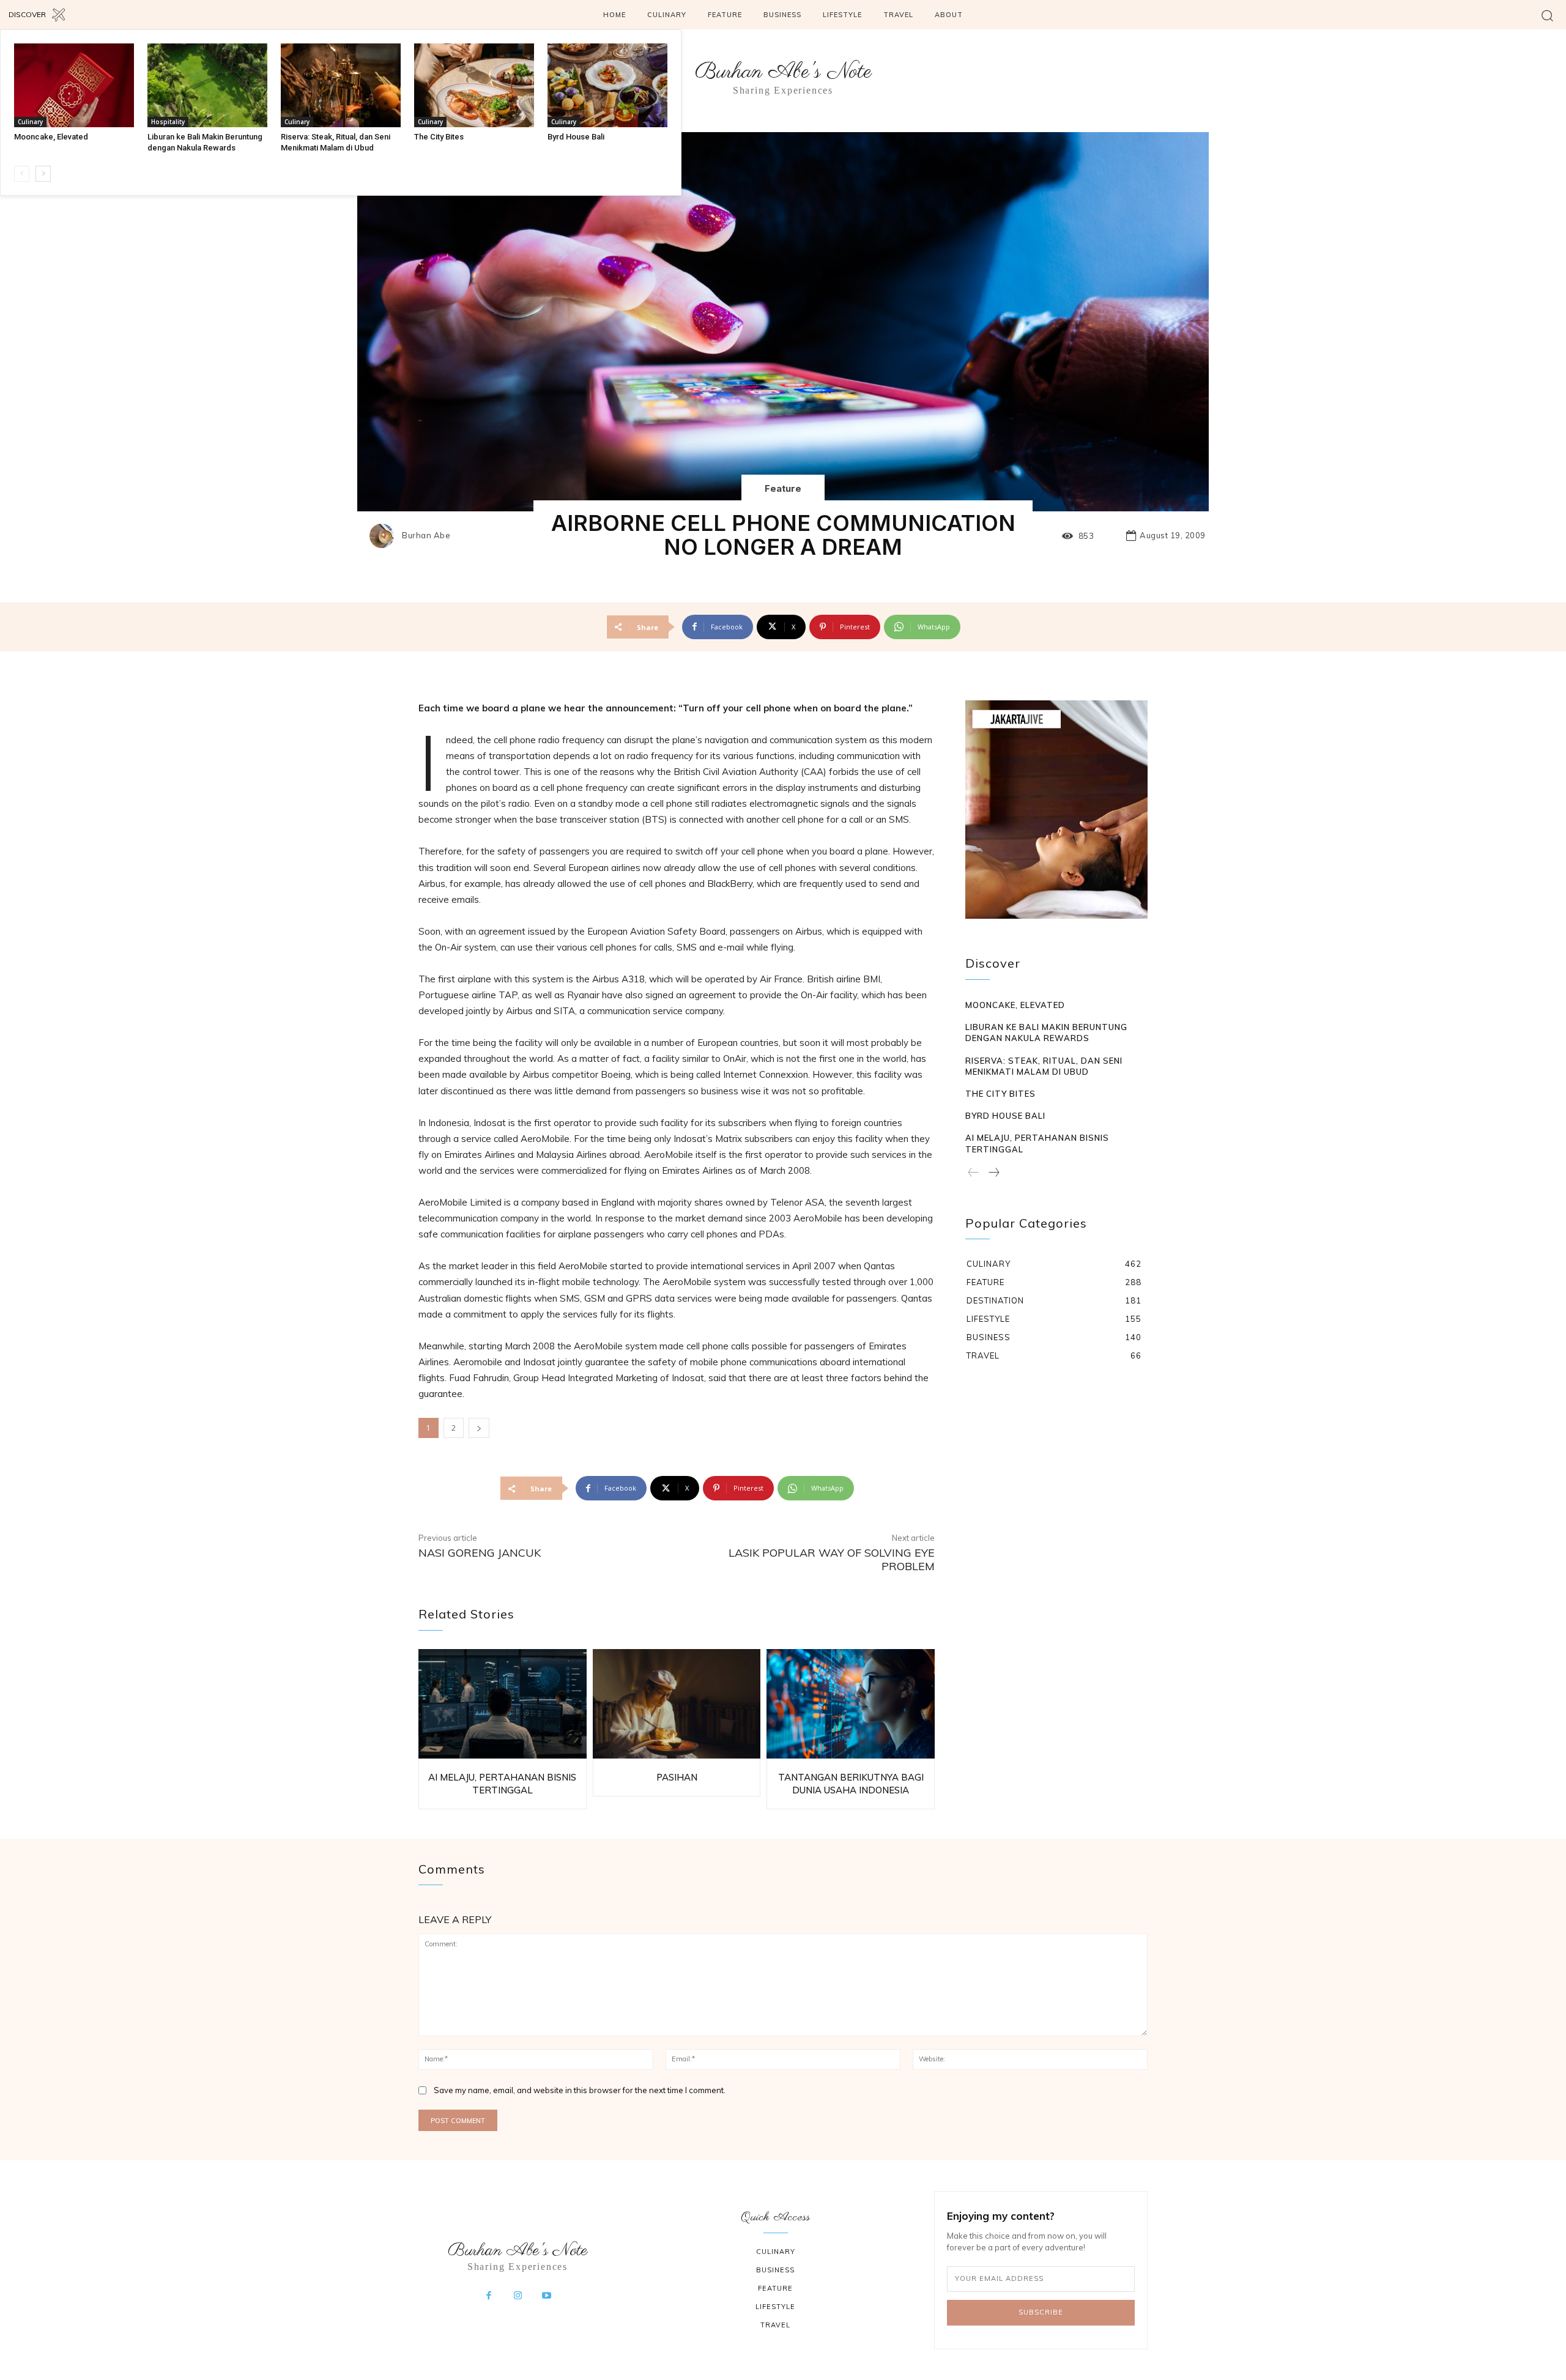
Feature (783, 488)
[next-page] (43, 174)
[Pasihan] (677, 1704)
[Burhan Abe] (385, 536)
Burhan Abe (426, 536)
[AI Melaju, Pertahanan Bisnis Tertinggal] (503, 1704)
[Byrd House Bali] (607, 85)
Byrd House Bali (576, 137)
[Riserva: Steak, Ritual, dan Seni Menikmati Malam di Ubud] (341, 85)
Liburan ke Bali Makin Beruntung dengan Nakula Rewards (1046, 1032)
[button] (1547, 15)
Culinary (30, 122)
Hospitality (168, 122)
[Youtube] (547, 2296)
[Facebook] (489, 2296)
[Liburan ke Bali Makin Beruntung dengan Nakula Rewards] (207, 85)
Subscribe (1041, 2312)
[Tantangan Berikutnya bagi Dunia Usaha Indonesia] (851, 1704)
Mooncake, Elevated (51, 137)
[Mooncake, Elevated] (74, 85)
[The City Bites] (474, 85)
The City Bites (439, 137)
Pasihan (677, 1777)
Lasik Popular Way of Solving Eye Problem (832, 1559)
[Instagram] (518, 2296)
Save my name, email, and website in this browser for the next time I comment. (580, 2090)
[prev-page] (22, 174)
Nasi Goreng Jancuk (480, 1553)
